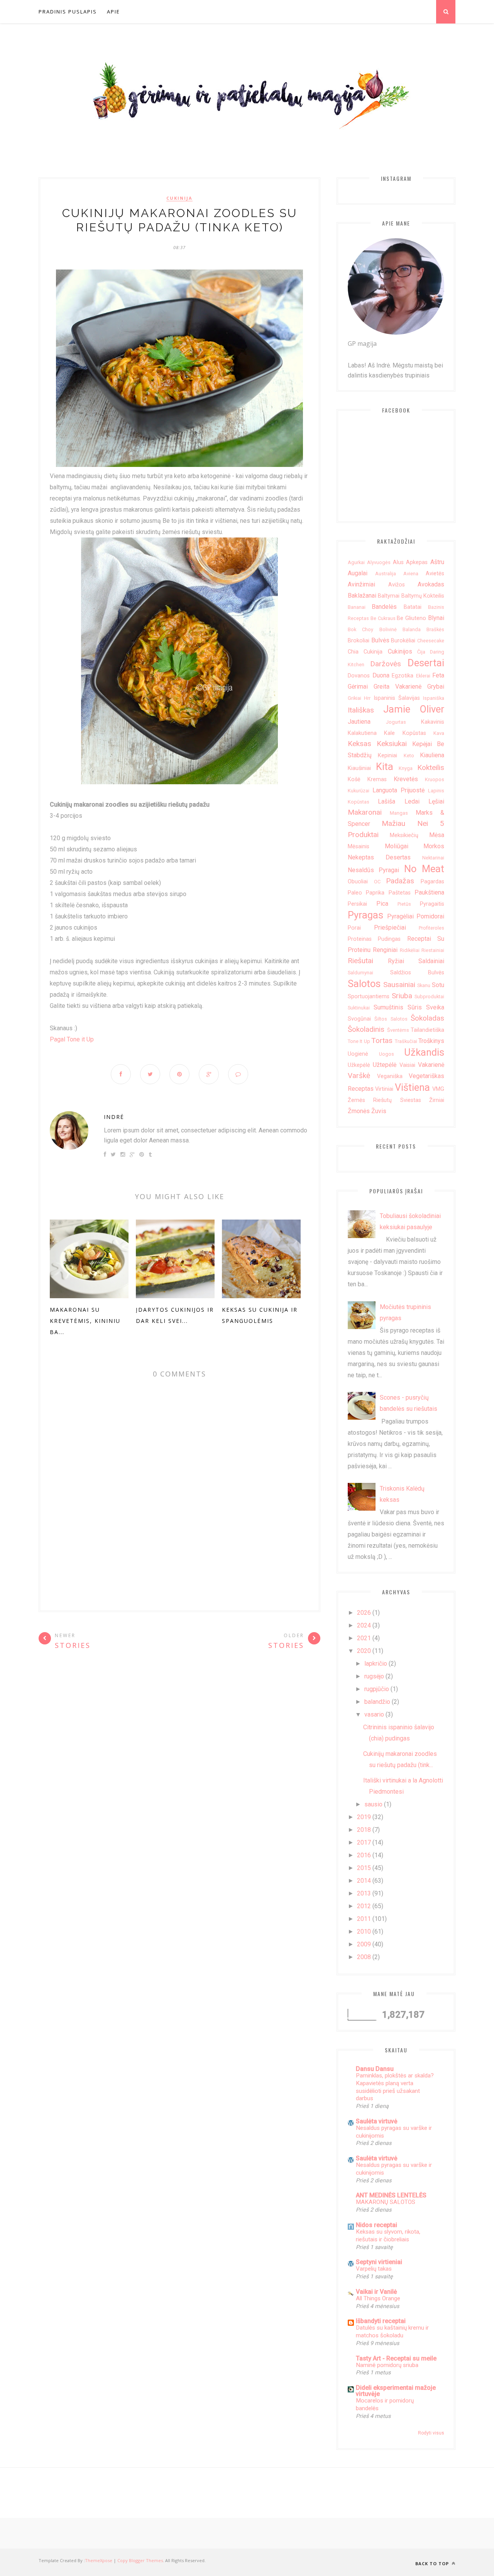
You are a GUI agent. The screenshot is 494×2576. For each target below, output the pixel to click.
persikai (357, 904)
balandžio (377, 1702)
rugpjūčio (377, 1689)
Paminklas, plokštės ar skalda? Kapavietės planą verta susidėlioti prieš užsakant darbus (395, 2087)
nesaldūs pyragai (373, 870)
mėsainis (359, 847)
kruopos (435, 779)
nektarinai (433, 858)
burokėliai (403, 641)
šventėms (398, 1030)
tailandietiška (427, 1030)
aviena (411, 574)
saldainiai (431, 961)
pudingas (389, 939)
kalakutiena (362, 733)
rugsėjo (374, 1676)
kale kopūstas (405, 733)
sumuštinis (388, 1007)
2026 (364, 1613)
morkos (434, 846)
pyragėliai (400, 916)
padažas (400, 881)
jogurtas (396, 722)
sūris (415, 1007)
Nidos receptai (376, 2225)
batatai (413, 607)
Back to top (433, 2563)
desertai (426, 663)
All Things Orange (378, 2298)
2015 (364, 1868)
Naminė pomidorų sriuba (387, 2365)
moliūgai (397, 846)
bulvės (380, 640)
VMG (438, 1089)
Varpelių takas (374, 2269)
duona (381, 675)
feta (438, 675)
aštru (437, 562)
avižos (397, 585)
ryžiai (396, 961)
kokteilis (431, 767)
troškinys (431, 1041)
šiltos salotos (391, 1019)
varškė (359, 1076)
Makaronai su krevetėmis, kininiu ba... (85, 1321)
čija (421, 652)
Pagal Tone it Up (72, 1039)
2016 (364, 1855)
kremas (377, 779)
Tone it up (359, 1041)
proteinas (360, 939)
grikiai (354, 698)
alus (398, 562)
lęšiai (436, 801)
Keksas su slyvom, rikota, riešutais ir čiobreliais (388, 2236)
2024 (364, 1625)
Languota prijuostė (398, 790)
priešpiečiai (390, 927)
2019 (364, 1817)
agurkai (356, 562)
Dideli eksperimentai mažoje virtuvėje (396, 2391)
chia (353, 652)
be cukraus (383, 618)
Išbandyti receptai (381, 2321)
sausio (373, 1804)
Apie (113, 12)
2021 (364, 1638)
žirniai (437, 1100)
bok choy (360, 629)
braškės (435, 629)
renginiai (385, 950)
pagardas (432, 882)
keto (409, 756)
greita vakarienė (398, 687)
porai (354, 928)
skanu (424, 985)
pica (382, 904)
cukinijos (400, 651)
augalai (358, 573)
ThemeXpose (99, 2560)
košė (354, 779)
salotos (364, 984)
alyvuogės (379, 562)
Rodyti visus (431, 2433)
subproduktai (429, 997)
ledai (412, 801)
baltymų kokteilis (423, 596)
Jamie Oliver (414, 709)
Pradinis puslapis (68, 12)
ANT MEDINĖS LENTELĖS (391, 2195)
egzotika (403, 676)
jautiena (359, 722)
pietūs (404, 904)
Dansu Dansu (375, 2069)
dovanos (359, 676)
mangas (399, 813)
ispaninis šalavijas (397, 698)
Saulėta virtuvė (377, 2121)
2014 (364, 1881)
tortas (382, 1040)
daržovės (386, 664)
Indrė (114, 1117)
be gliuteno (411, 618)
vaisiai (407, 1065)
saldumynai (360, 973)
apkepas (417, 562)
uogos (387, 1054)
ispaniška (434, 698)
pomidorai (430, 916)
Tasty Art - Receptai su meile (396, 2358)
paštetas (400, 893)
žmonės (359, 1111)
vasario (374, 1714)
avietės (435, 574)
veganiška (390, 1076)
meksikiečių (404, 835)
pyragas (365, 915)
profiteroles (431, 928)
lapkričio (376, 1664)
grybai (436, 687)
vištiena (412, 1087)
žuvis (379, 1111)
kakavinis (433, 722)
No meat (424, 869)
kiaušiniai (359, 768)
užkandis (424, 1052)
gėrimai (358, 687)
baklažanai (362, 596)
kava (439, 733)
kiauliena (432, 755)
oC (377, 882)
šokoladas (427, 1018)
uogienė (358, 1054)
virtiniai (384, 1089)
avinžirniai (361, 584)
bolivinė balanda (400, 629)
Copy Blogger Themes (140, 2560)
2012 (364, 1906)
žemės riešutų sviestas (384, 1100)
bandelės (384, 607)
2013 (364, 1893)
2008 (364, 1957)
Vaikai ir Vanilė (376, 2292)
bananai (357, 607)
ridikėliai (410, 950)
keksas (360, 744)
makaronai (365, 812)
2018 (364, 1830)
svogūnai (359, 1019)
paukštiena (429, 892)
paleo (355, 893)
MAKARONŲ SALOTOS (386, 2202)
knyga (406, 768)
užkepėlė (359, 1065)
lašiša (387, 801)
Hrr (367, 698)
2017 (364, 1842)
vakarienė (431, 1065)
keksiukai (392, 744)
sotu (438, 985)
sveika (435, 1007)
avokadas (431, 584)
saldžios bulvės (417, 973)
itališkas (361, 710)
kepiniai (387, 756)
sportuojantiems (369, 997)
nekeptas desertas (379, 857)
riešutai (360, 961)
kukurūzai (359, 791)
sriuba (402, 996)
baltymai (389, 596)
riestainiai (433, 950)
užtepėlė (385, 1065)
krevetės (406, 779)
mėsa (437, 835)
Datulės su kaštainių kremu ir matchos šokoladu (392, 2332)
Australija (386, 574)
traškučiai (406, 1041)
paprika (375, 893)
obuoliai (358, 882)
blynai (436, 618)
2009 (364, 1944)
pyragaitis (432, 904)
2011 (364, 1919)
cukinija (179, 198)
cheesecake (431, 641)
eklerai (423, 676)
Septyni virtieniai (379, 2262)
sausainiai (399, 985)
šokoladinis (366, 1029)
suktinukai (359, 1008)
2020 (364, 1651)
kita (385, 767)
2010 (364, 1932)
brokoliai (359, 641)
